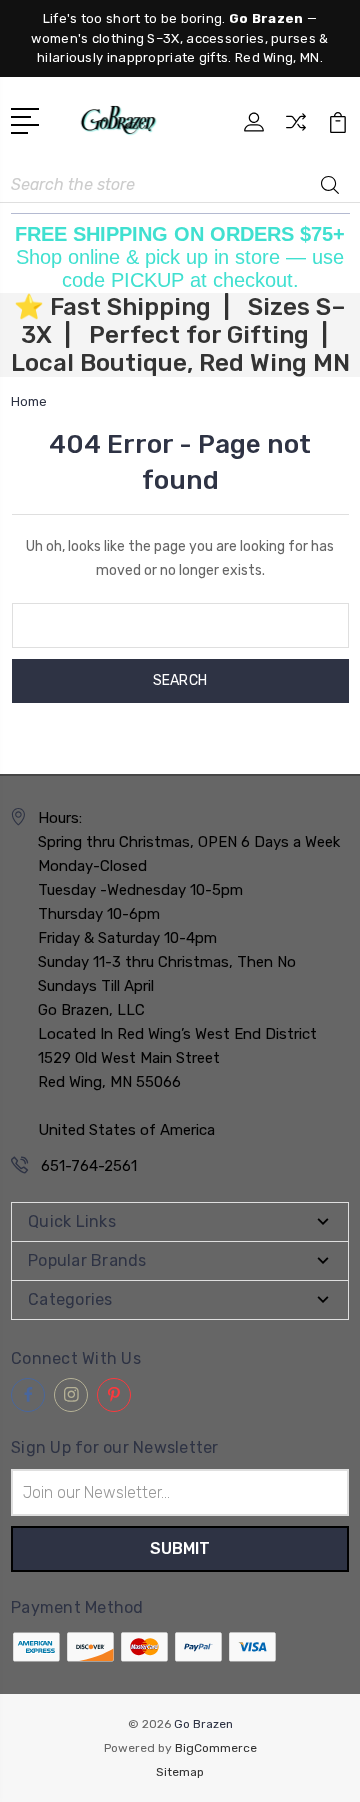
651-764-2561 (89, 1166)
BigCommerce (216, 1748)
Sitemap (180, 1772)
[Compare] (296, 128)
